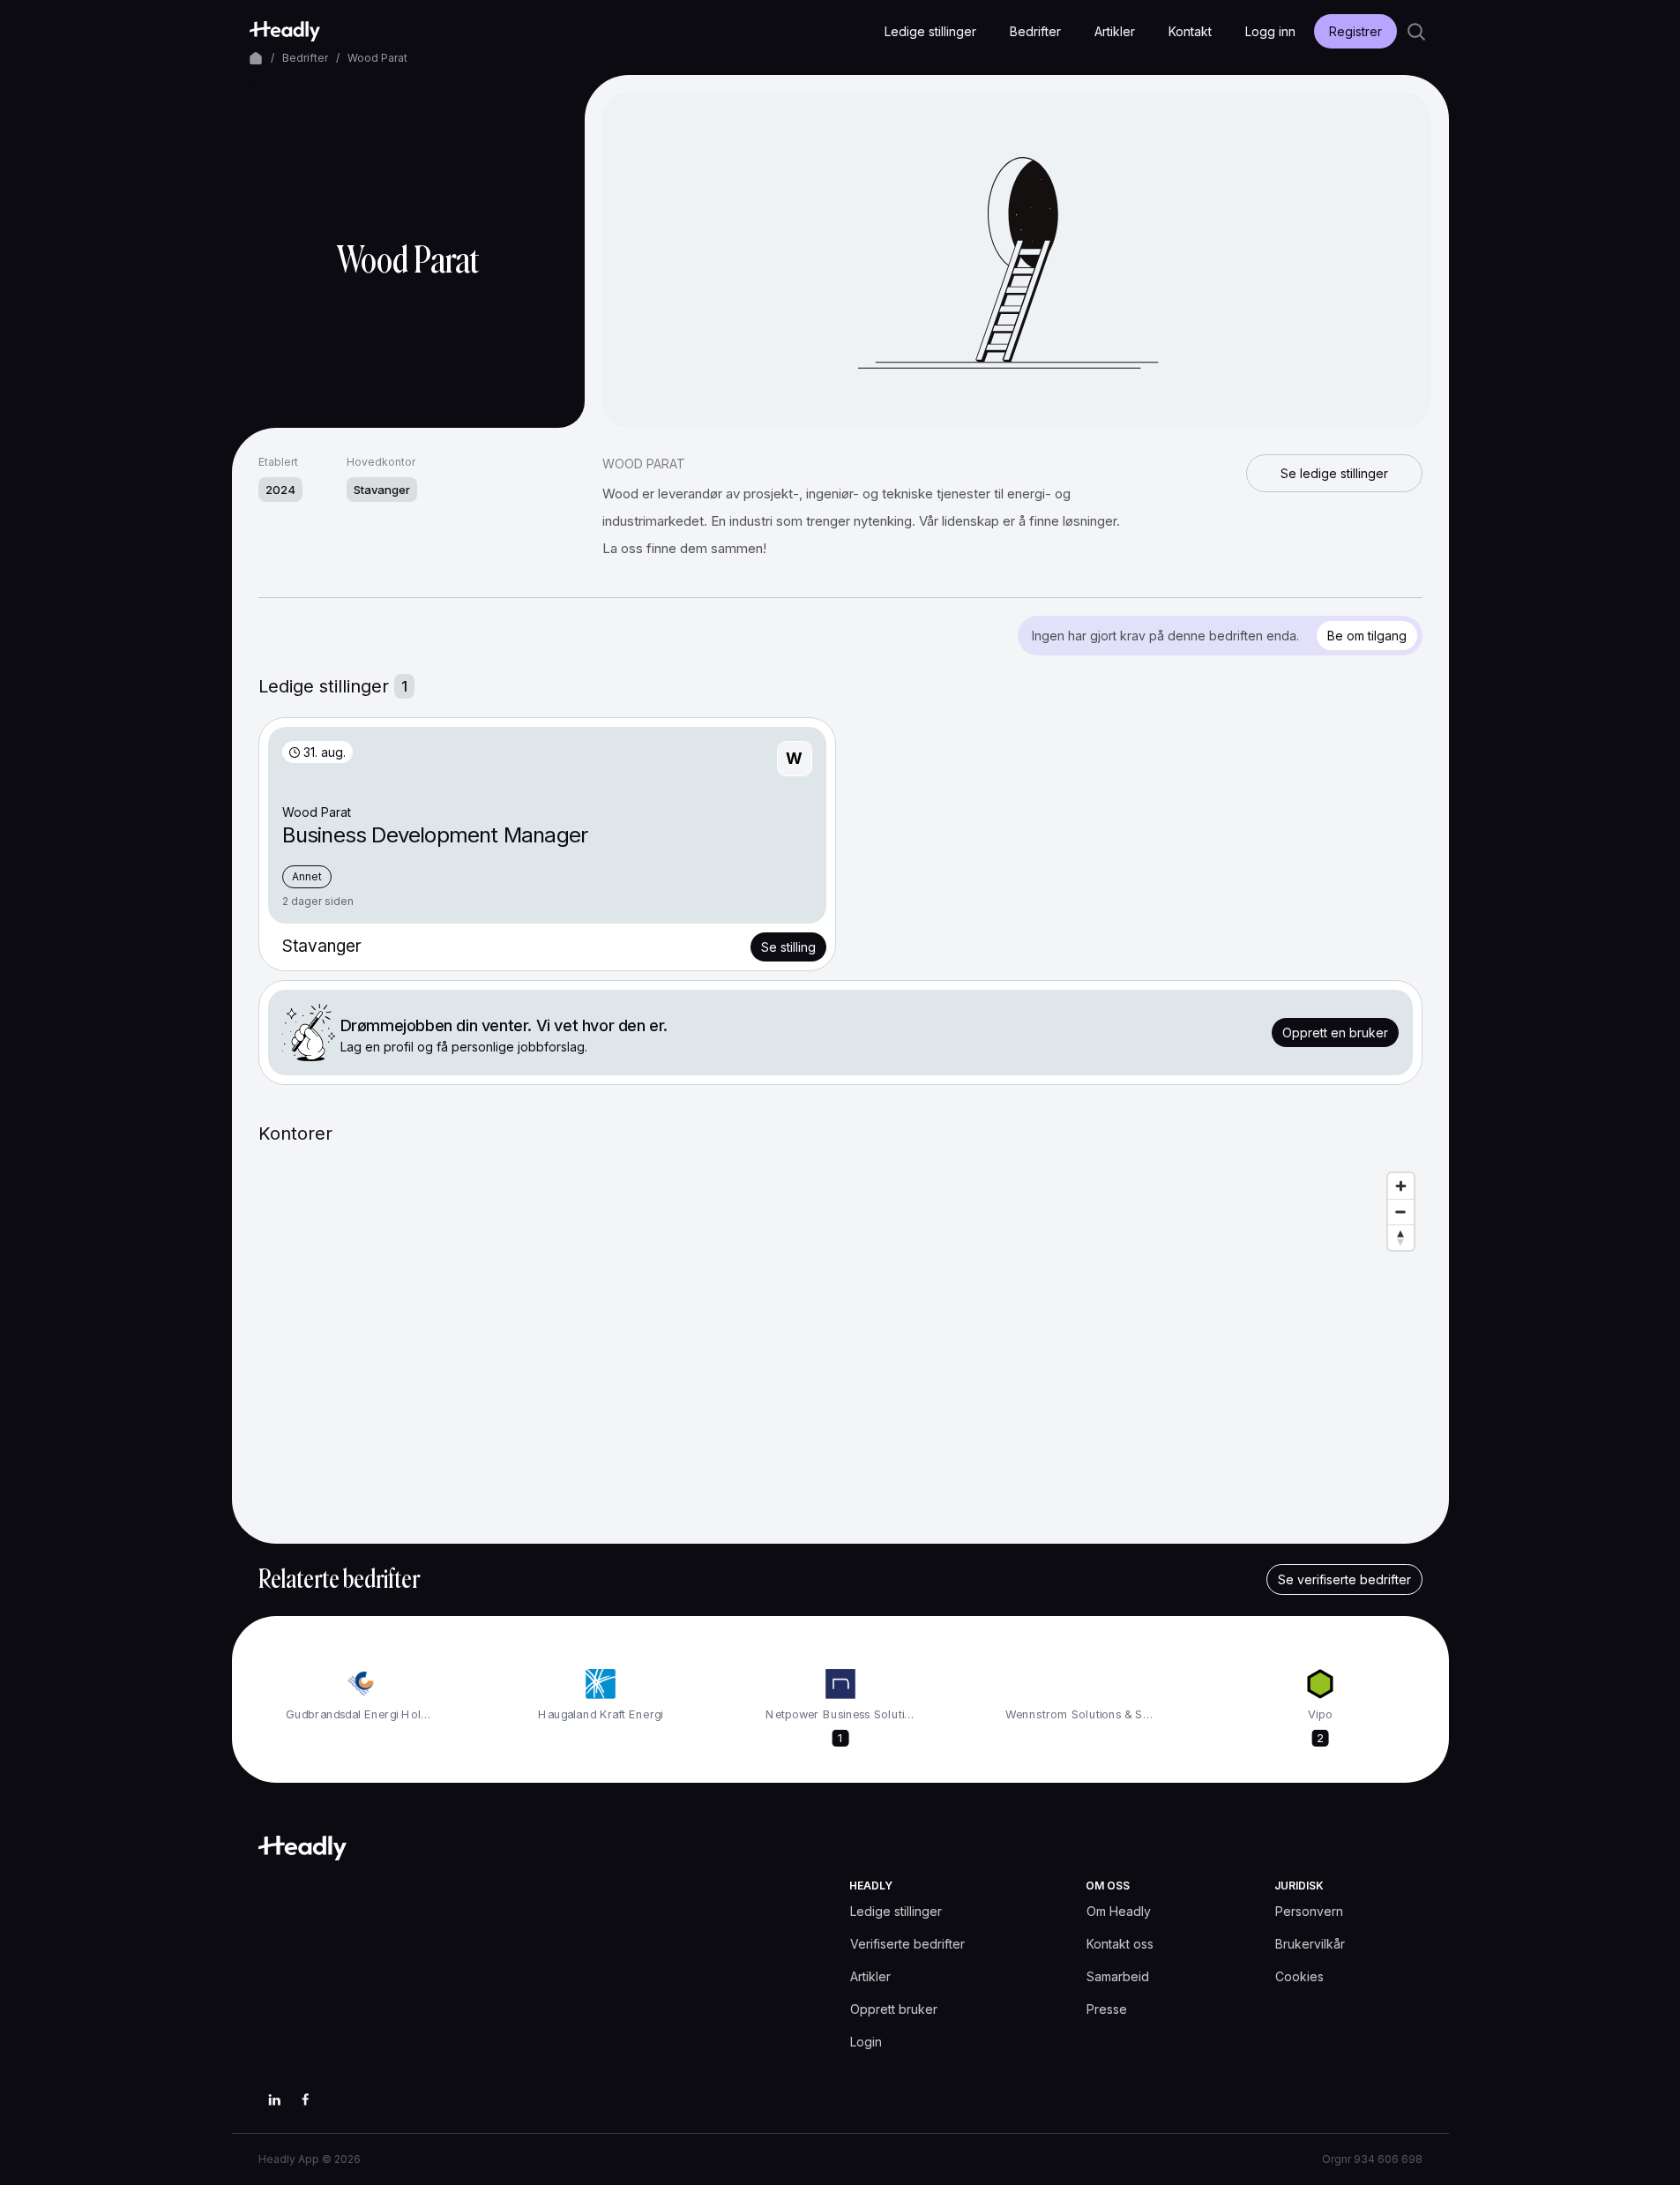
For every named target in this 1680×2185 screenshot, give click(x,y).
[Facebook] (306, 2099)
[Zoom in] (1401, 1186)
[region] (840, 1341)
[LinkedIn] (274, 2099)
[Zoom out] (1401, 1212)
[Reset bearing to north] (1401, 1237)
